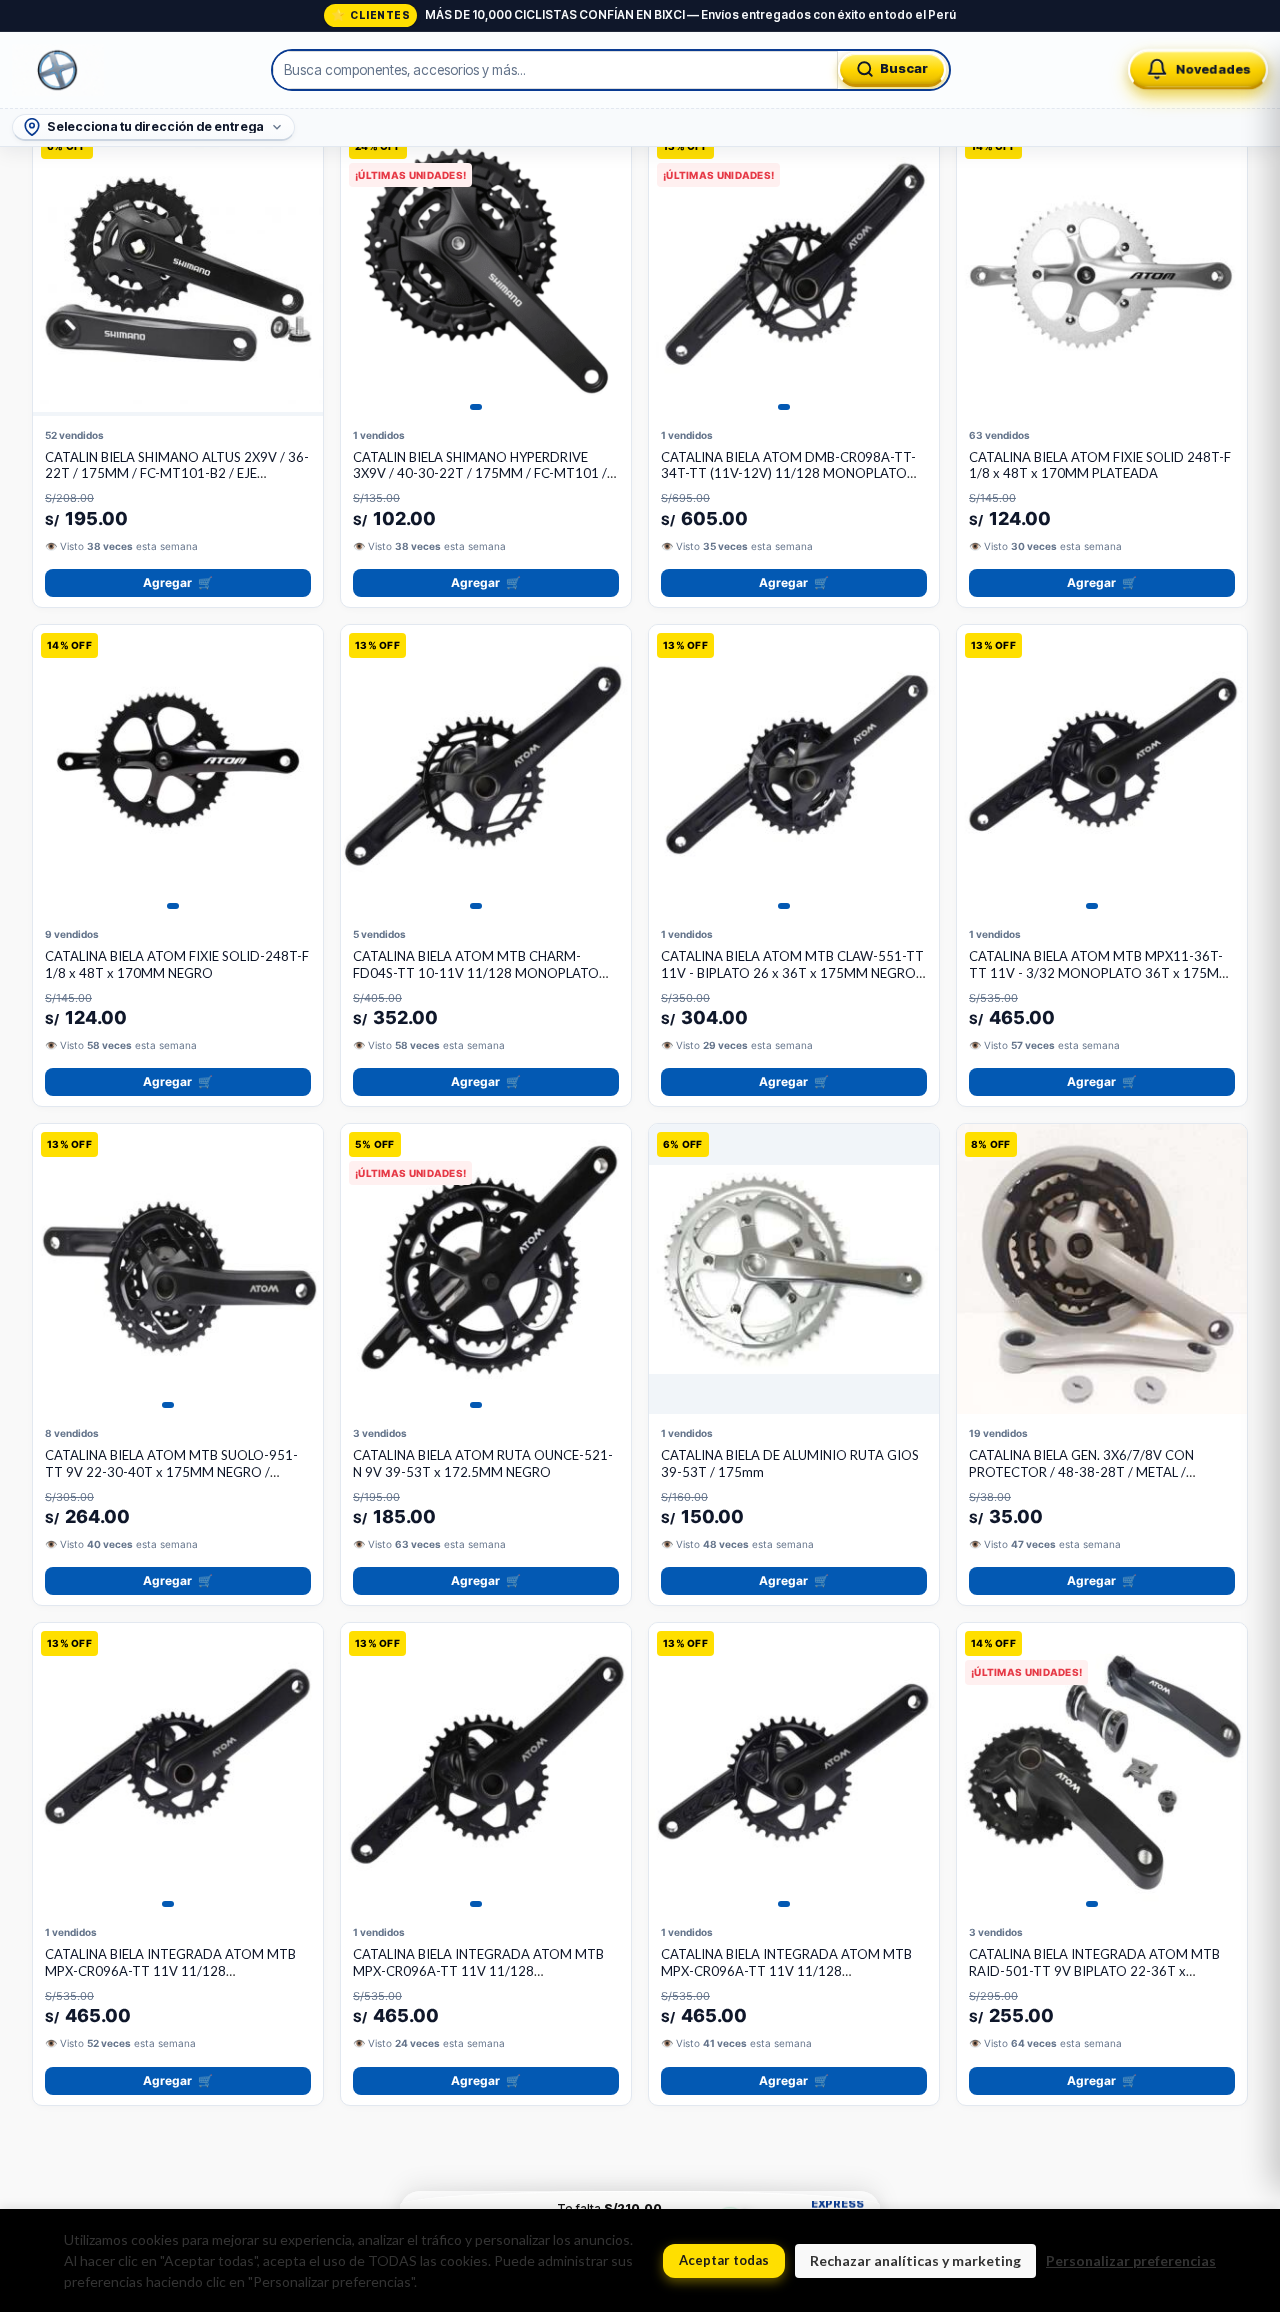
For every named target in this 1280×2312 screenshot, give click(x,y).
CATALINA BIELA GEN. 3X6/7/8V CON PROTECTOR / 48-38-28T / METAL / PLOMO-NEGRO (1081, 1472)
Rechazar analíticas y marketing (915, 2260)
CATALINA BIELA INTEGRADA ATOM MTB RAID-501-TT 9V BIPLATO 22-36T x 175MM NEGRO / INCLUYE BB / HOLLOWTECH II (1094, 1979)
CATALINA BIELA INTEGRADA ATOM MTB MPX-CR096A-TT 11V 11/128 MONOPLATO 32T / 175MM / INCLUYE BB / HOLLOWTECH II (175, 1979)
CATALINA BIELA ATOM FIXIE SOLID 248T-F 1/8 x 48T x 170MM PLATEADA (1100, 465)
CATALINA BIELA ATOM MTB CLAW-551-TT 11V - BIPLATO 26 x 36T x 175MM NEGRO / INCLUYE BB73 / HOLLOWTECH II (792, 973)
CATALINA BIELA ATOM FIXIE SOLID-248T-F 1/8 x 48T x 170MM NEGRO (177, 964)
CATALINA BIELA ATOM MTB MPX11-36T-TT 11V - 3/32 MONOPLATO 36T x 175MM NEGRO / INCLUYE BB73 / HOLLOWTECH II (1100, 973)
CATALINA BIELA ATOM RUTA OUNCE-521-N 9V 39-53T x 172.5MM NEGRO (483, 1463)
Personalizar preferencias (1131, 2260)
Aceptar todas (724, 2260)
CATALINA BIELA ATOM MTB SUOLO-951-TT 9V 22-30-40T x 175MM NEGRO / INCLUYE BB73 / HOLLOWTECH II (171, 1472)
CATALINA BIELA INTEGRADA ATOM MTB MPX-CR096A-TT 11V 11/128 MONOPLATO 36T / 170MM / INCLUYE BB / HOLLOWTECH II (791, 1979)
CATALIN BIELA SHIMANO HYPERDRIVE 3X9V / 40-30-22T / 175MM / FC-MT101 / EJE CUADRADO (480, 474)
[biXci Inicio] (58, 70)
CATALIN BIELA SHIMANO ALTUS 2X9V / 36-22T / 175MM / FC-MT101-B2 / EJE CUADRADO (177, 474)
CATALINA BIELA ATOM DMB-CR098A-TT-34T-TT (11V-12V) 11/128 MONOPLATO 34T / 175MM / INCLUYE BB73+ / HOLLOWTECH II (788, 482)
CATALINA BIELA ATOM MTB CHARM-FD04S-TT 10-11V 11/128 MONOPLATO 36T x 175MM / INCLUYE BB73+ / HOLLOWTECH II (476, 981)
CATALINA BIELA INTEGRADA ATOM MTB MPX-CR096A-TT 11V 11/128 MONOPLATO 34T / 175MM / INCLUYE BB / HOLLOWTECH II (483, 1979)
